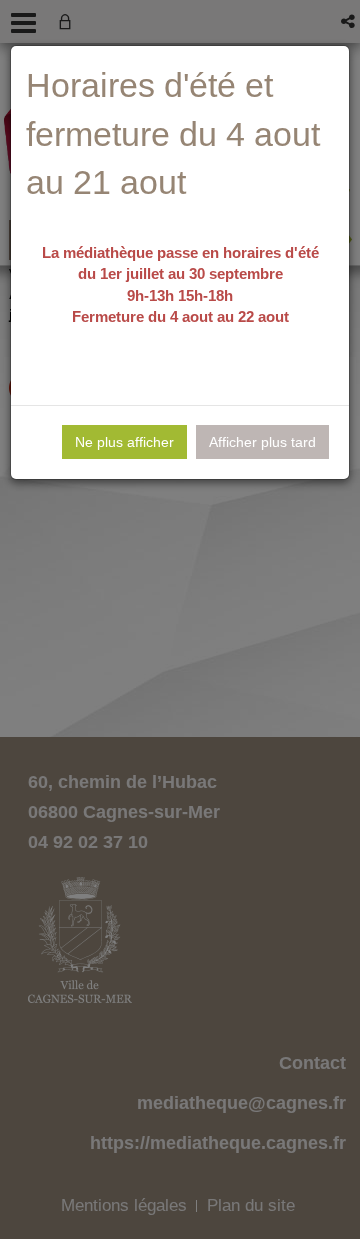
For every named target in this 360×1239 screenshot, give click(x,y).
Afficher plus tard (262, 442)
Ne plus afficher (124, 442)
